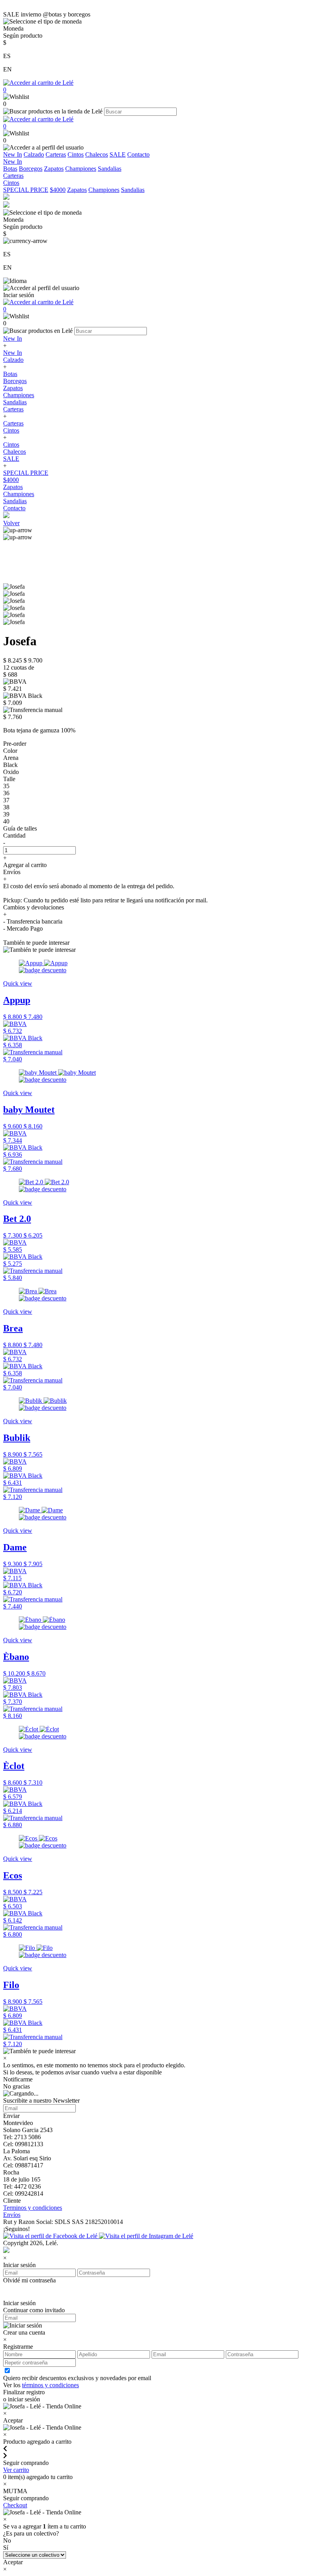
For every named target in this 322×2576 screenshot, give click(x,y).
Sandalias (110, 169)
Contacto (138, 154)
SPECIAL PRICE (26, 190)
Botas (10, 169)
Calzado (34, 154)
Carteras (56, 154)
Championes (81, 169)
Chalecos (97, 154)
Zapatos (54, 169)
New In (13, 154)
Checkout (15, 2505)
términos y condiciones (50, 2385)
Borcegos (31, 169)
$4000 (58, 190)
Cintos (76, 154)
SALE (118, 154)
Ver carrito (16, 2470)
